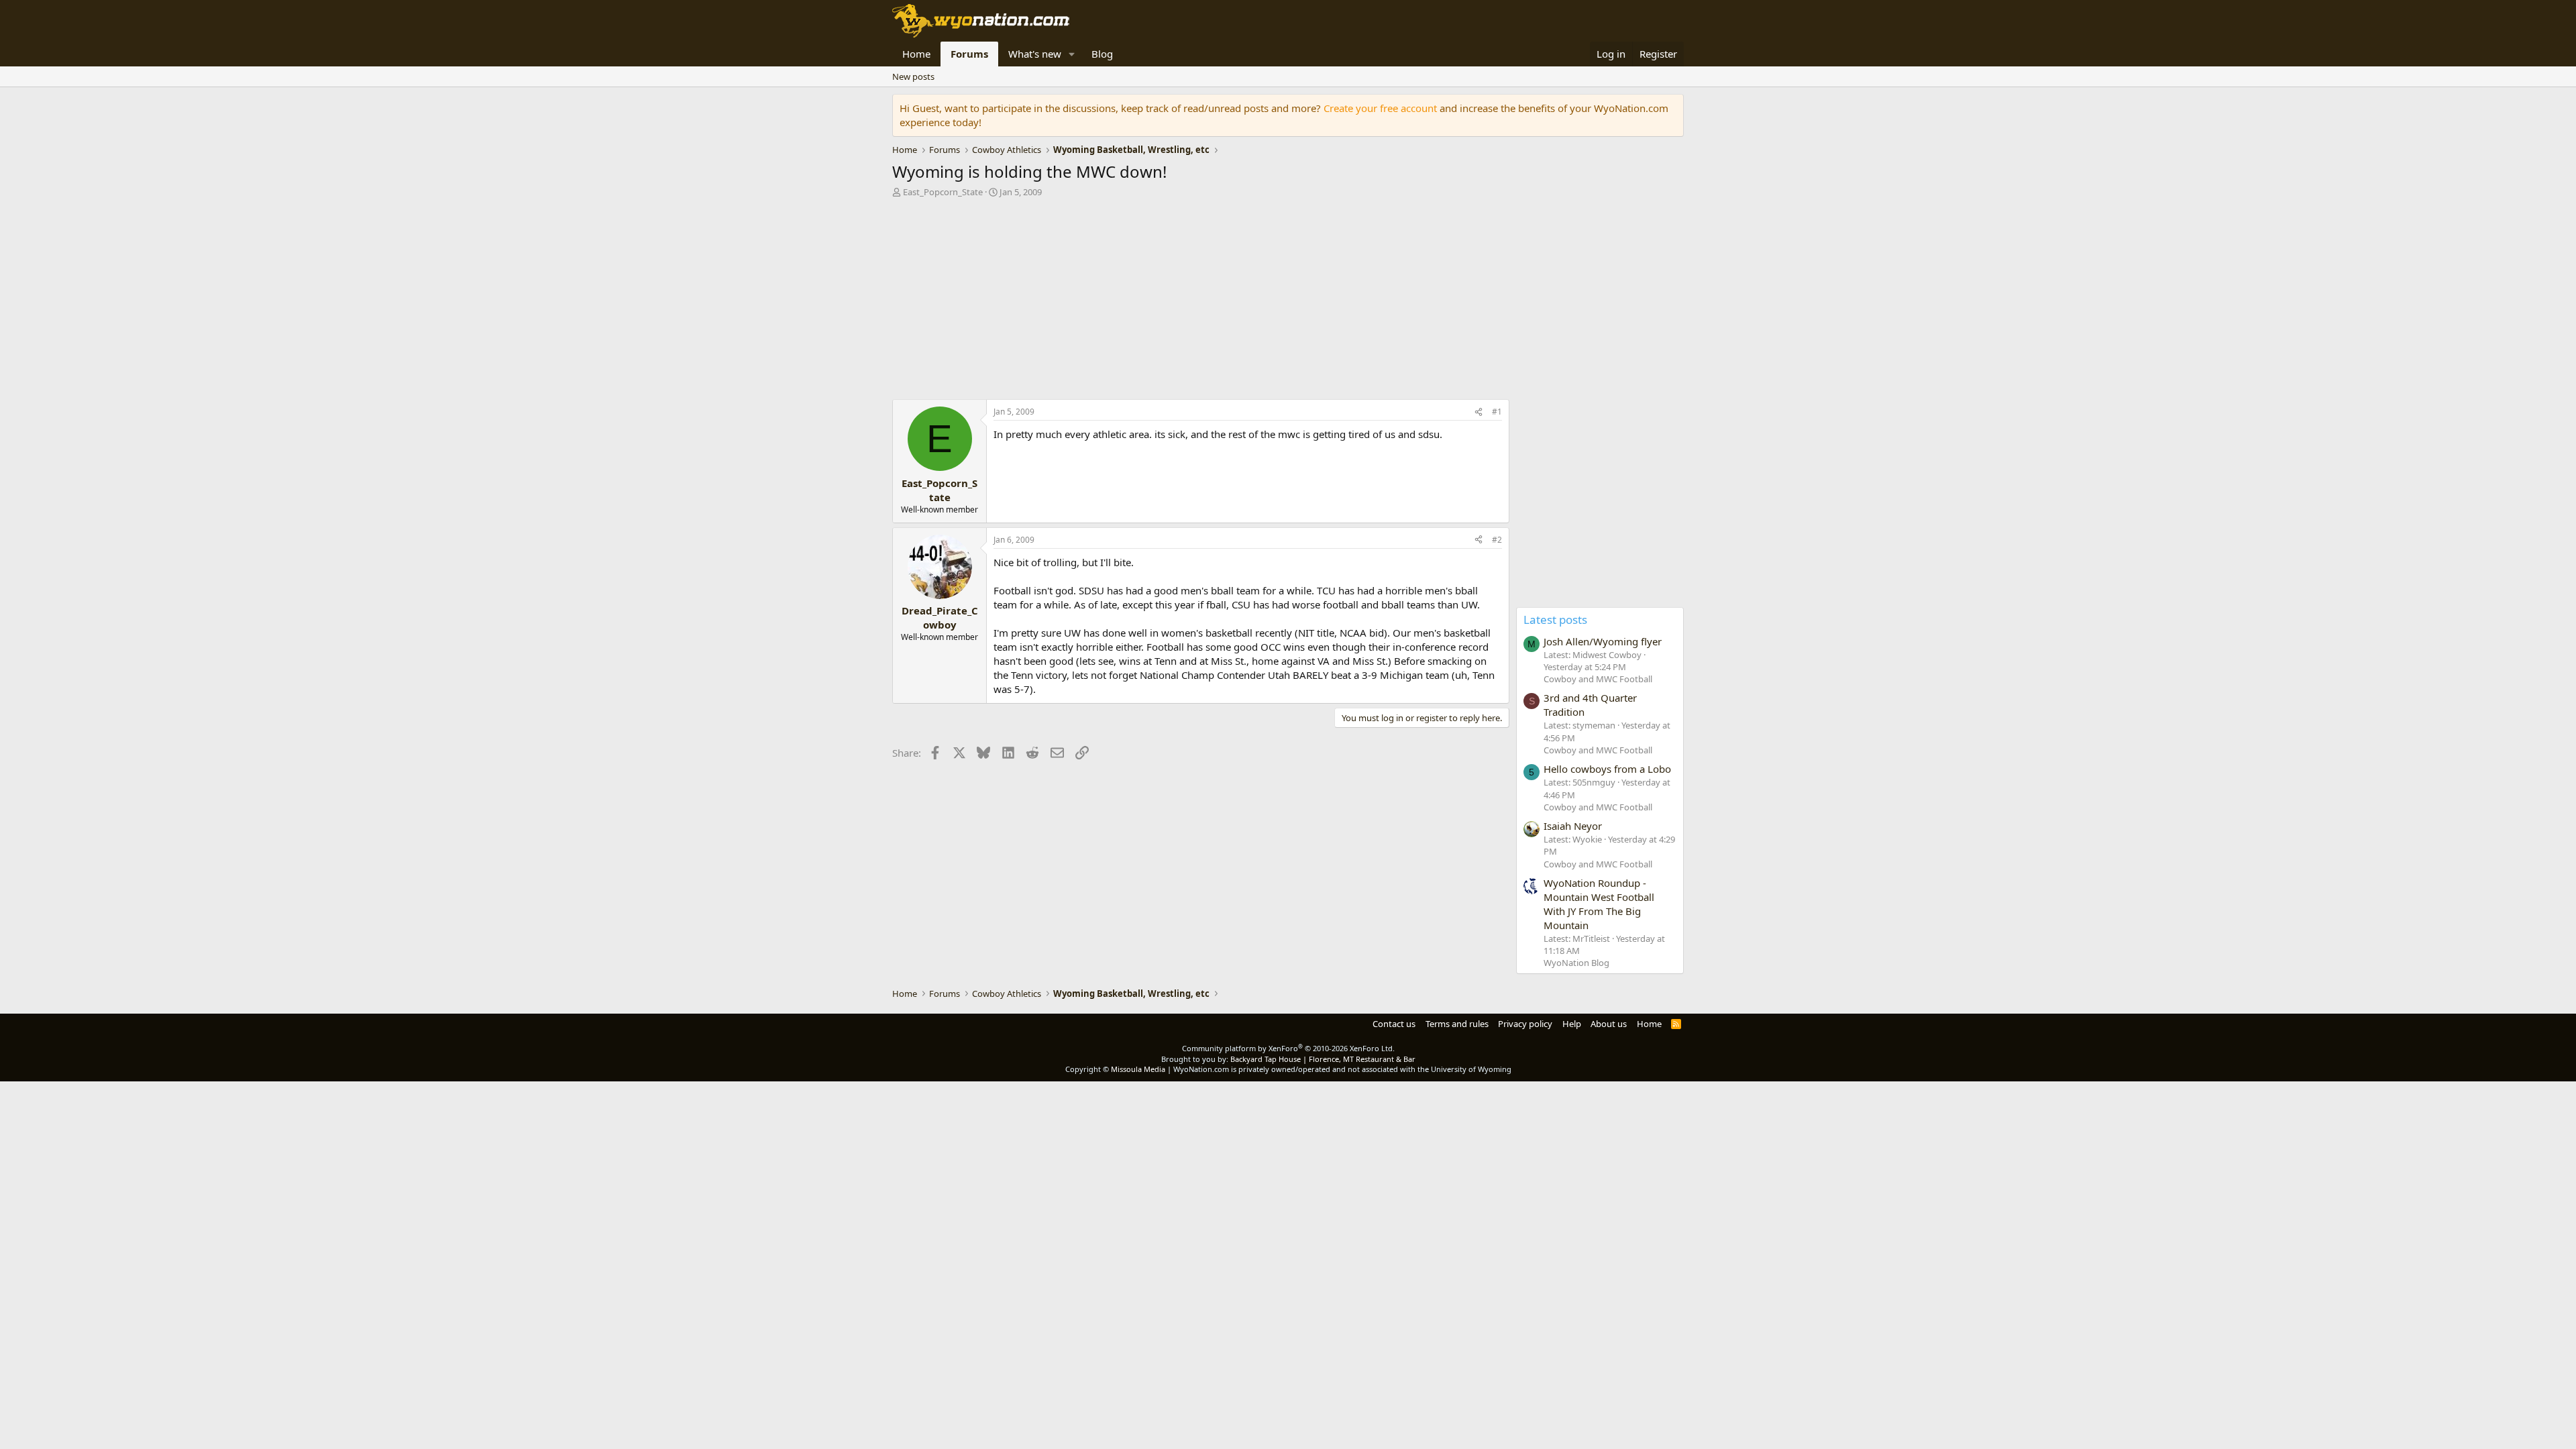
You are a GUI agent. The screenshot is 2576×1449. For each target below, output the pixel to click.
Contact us (1394, 1024)
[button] (1072, 54)
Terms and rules (1457, 1024)
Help (1572, 1024)
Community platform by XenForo (1288, 1048)
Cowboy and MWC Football (1598, 679)
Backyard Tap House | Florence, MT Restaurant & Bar (1323, 1059)
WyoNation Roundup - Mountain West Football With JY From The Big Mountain (1599, 904)
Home (916, 54)
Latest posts (1555, 620)
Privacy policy (1525, 1024)
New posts (913, 76)
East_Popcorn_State (943, 192)
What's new (1035, 54)
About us (1609, 1024)
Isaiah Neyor (1573, 826)
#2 (1497, 540)
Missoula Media (1138, 1069)
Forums (969, 54)
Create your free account (1380, 108)
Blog (1102, 54)
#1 (1497, 412)
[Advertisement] (1201, 302)
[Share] (1479, 412)
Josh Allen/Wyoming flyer (1603, 641)
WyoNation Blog (1576, 963)
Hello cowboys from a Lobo (1607, 769)
